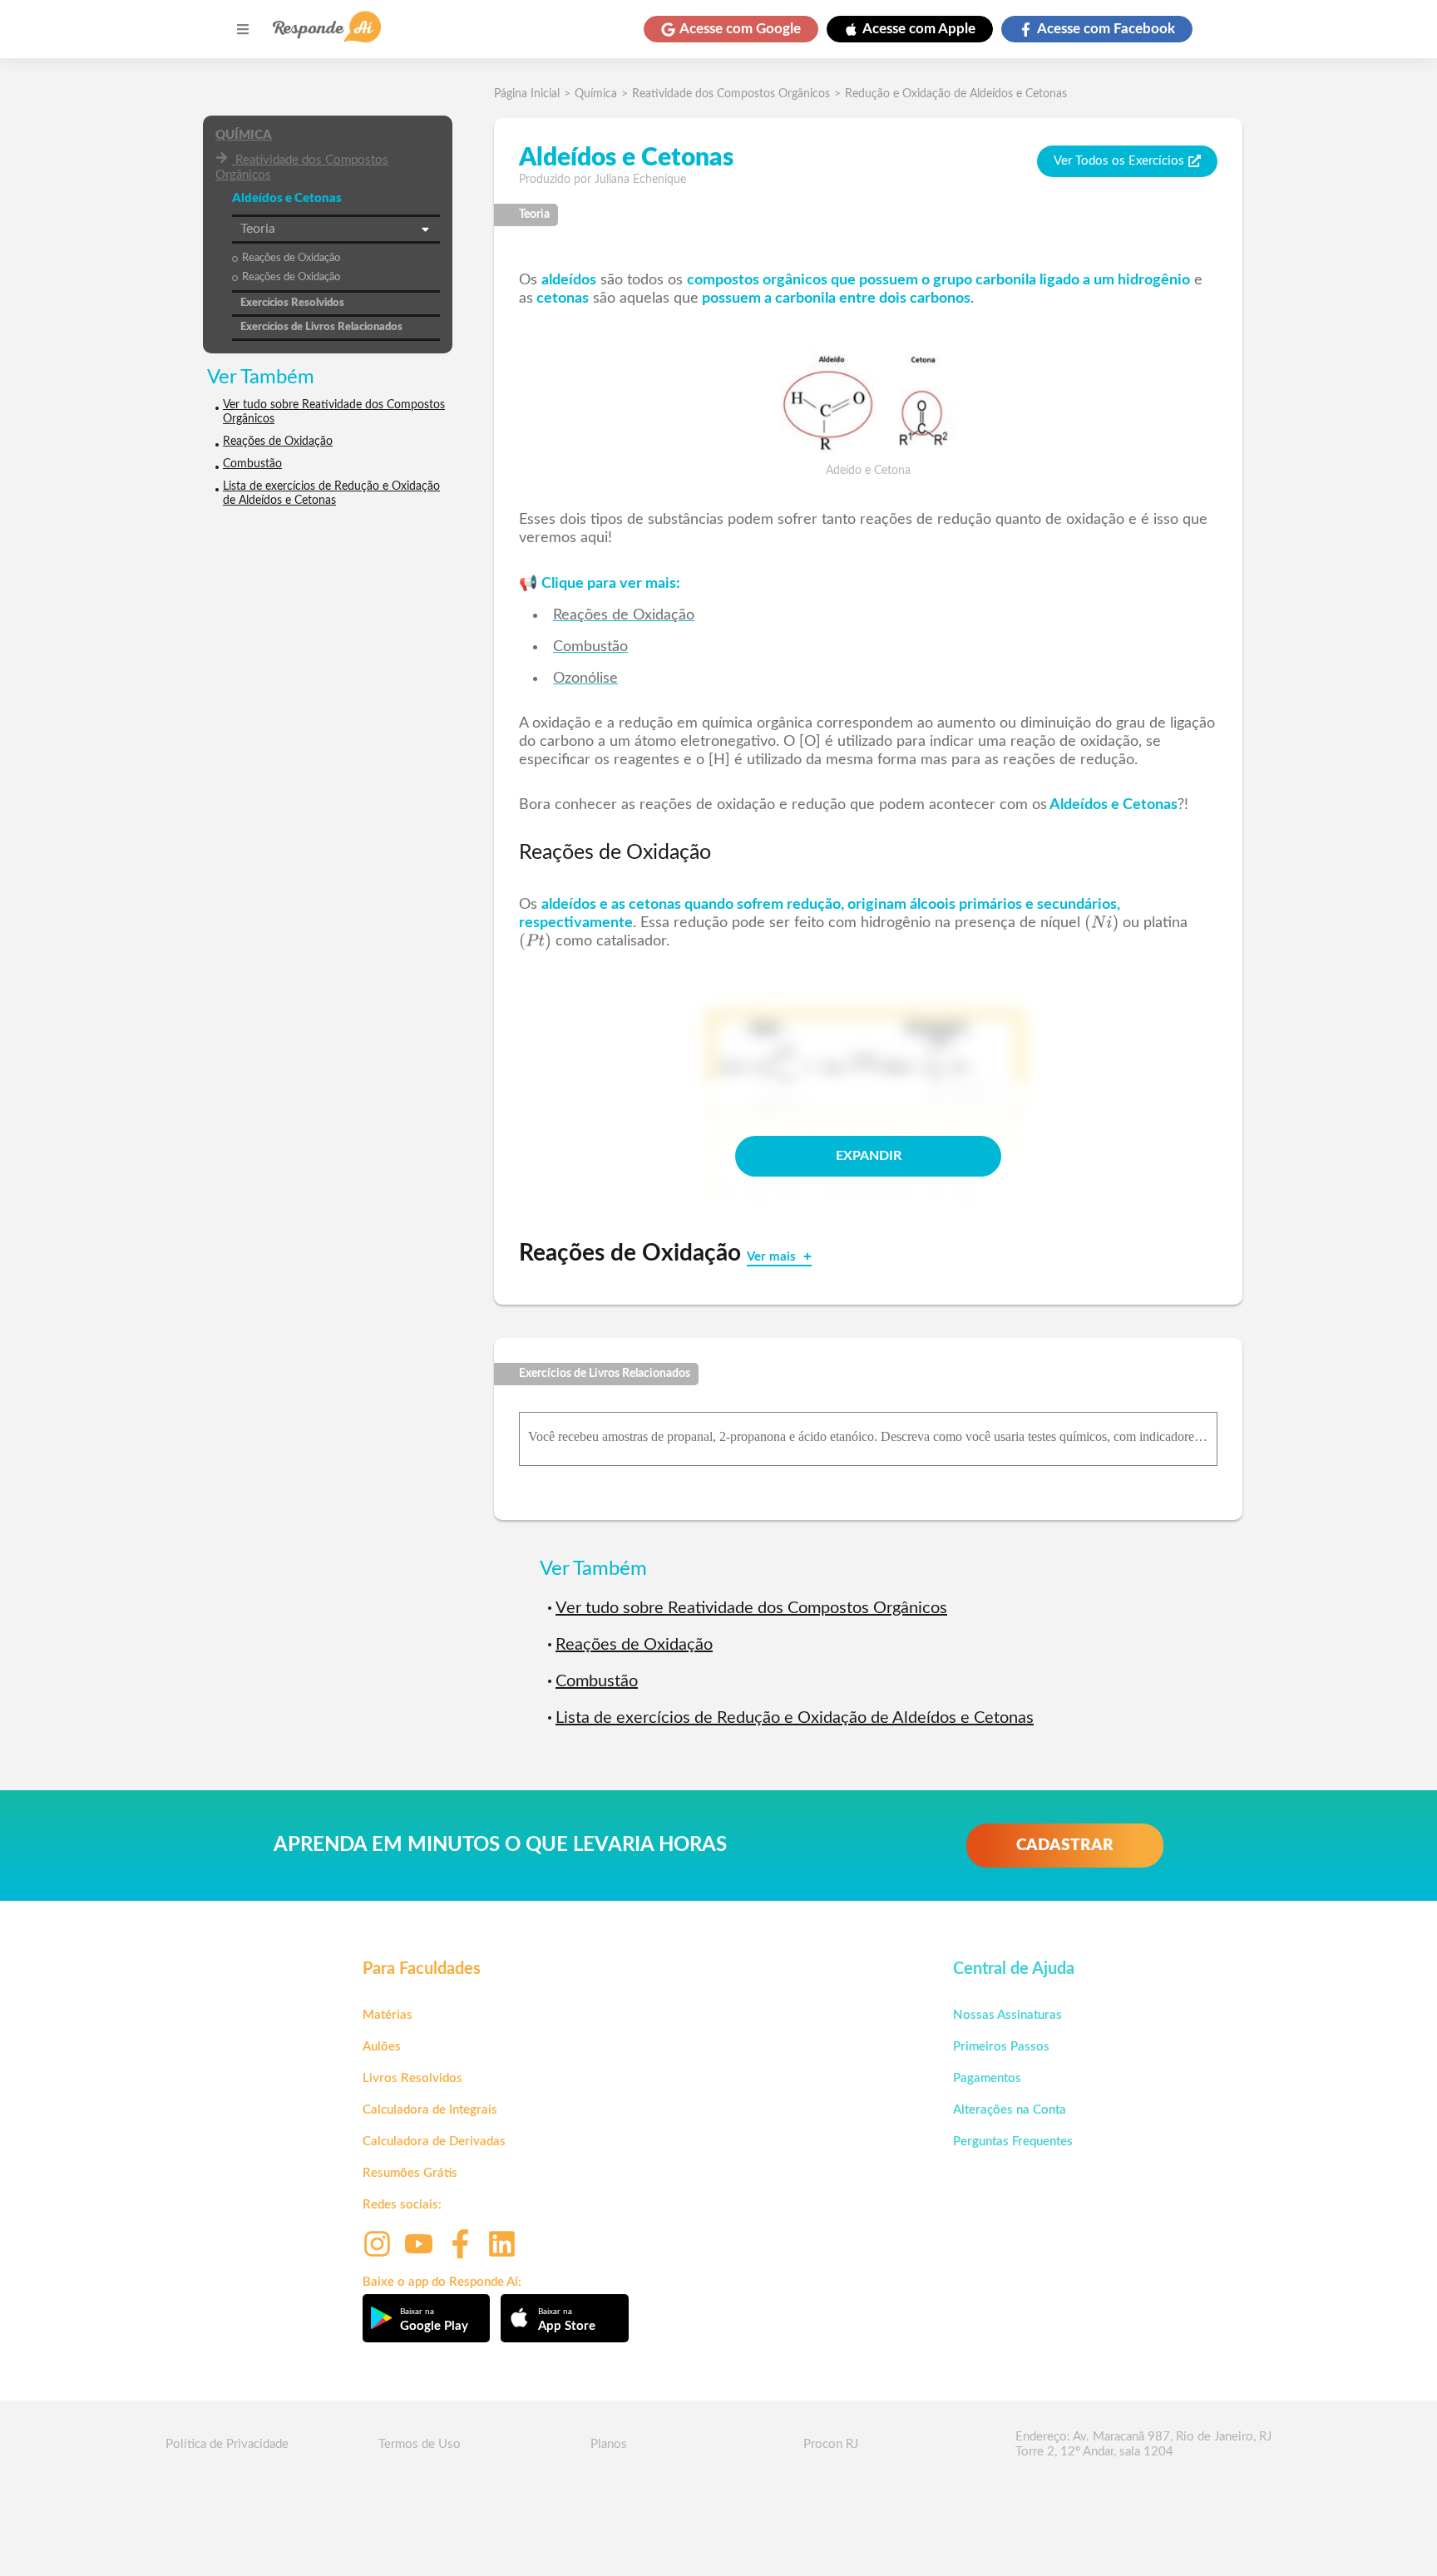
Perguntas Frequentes (1013, 2142)
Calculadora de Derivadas (434, 2142)
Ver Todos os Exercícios (1119, 161)
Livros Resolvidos (412, 2078)
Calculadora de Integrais (430, 2110)
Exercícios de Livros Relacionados (321, 327)
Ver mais (773, 1257)
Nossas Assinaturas (1007, 2015)
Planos (609, 2444)
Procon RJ (831, 2444)
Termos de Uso (420, 2444)
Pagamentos (987, 2078)
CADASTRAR (1065, 1846)
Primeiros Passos (1001, 2047)
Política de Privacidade (227, 2444)
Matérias (388, 2015)
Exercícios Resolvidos (292, 303)
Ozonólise (585, 679)
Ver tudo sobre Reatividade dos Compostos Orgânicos (334, 412)
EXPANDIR (869, 1156)
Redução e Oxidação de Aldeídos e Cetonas (956, 94)
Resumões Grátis (410, 2173)
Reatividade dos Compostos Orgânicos (302, 168)
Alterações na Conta (1010, 2110)
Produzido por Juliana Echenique (602, 180)
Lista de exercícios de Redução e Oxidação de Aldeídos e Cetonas (331, 493)
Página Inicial (527, 94)
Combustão (252, 464)
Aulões (382, 2047)
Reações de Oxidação (291, 258)
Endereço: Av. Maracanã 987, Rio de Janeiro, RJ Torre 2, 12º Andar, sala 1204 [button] (1143, 2444)
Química (244, 135)
